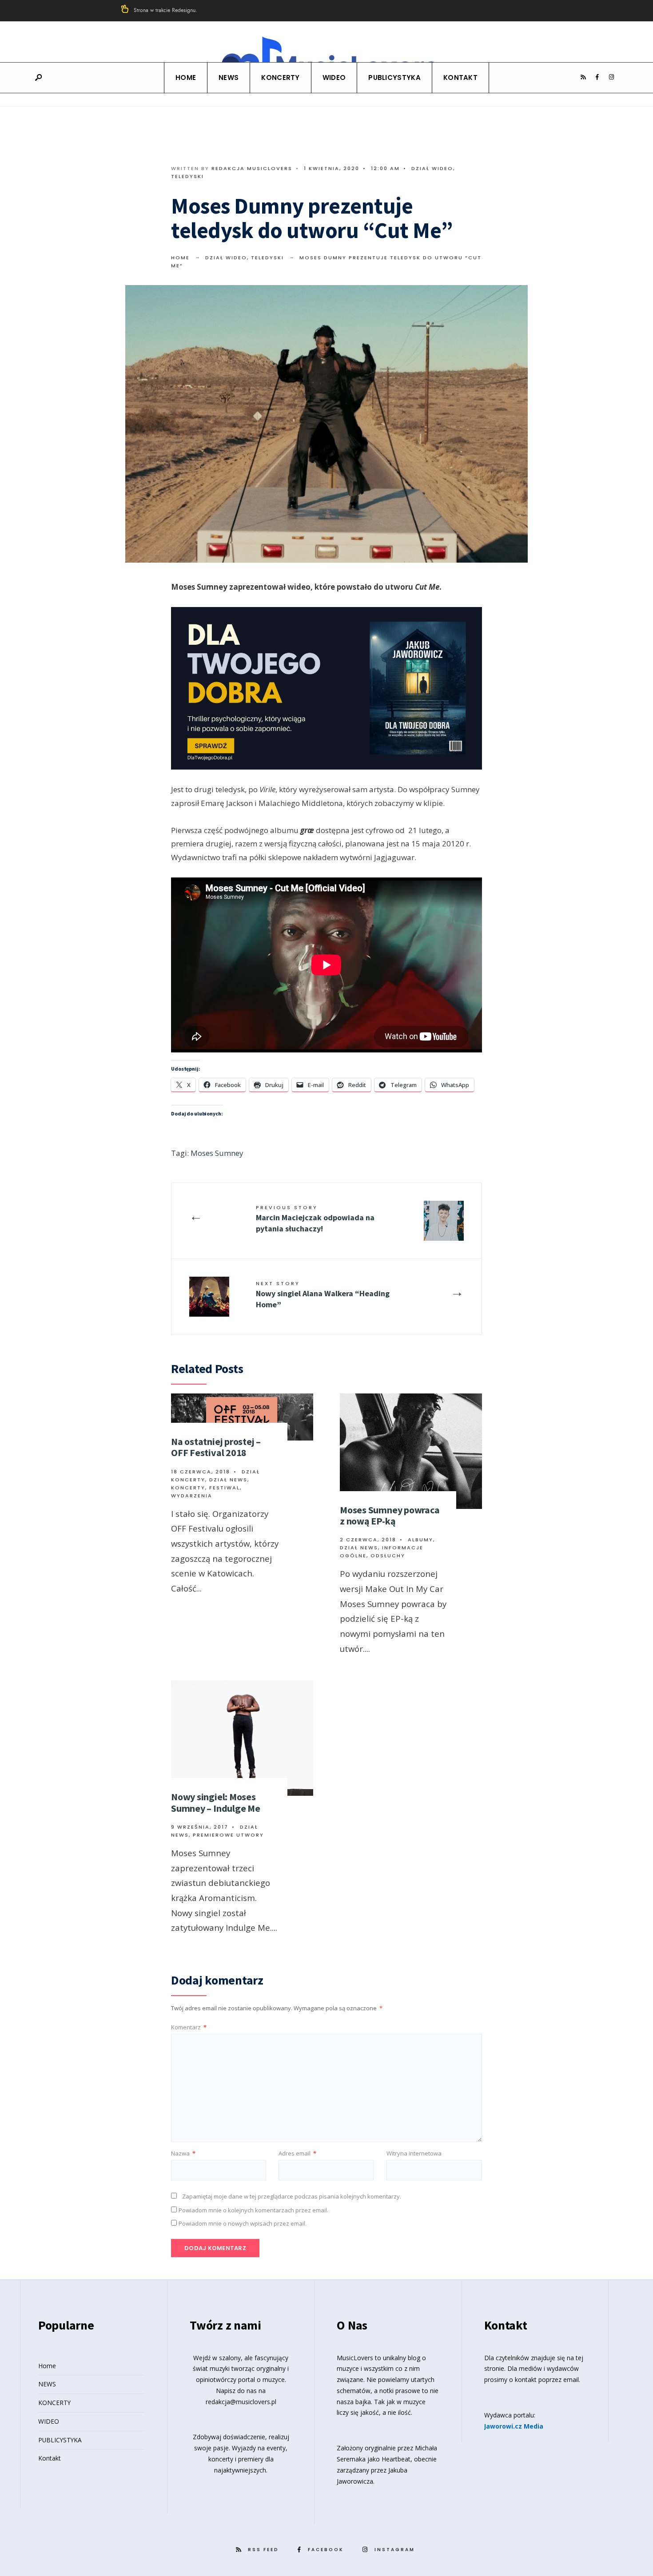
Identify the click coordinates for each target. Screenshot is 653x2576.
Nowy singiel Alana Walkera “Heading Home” (323, 1295)
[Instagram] (611, 77)
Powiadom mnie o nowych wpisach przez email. (243, 2223)
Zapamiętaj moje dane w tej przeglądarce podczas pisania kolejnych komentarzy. (292, 2196)
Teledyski (187, 176)
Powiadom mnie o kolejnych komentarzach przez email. (253, 2210)
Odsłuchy (388, 1556)
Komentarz (189, 2027)
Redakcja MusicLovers (252, 168)
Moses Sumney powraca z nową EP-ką (390, 1515)
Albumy (420, 1540)
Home (186, 77)
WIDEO (334, 77)
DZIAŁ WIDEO (432, 168)
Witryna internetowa (414, 2153)
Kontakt (460, 77)
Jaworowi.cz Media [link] (514, 2426)
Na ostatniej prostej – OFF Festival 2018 (216, 1447)
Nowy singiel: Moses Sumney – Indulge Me (216, 1802)
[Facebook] (597, 77)
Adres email (297, 2153)
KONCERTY (280, 77)
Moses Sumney (217, 1153)
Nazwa (183, 2153)
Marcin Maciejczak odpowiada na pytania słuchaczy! (315, 1219)
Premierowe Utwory (228, 1835)
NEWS (229, 77)
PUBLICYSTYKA (394, 77)
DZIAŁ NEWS (228, 1480)
